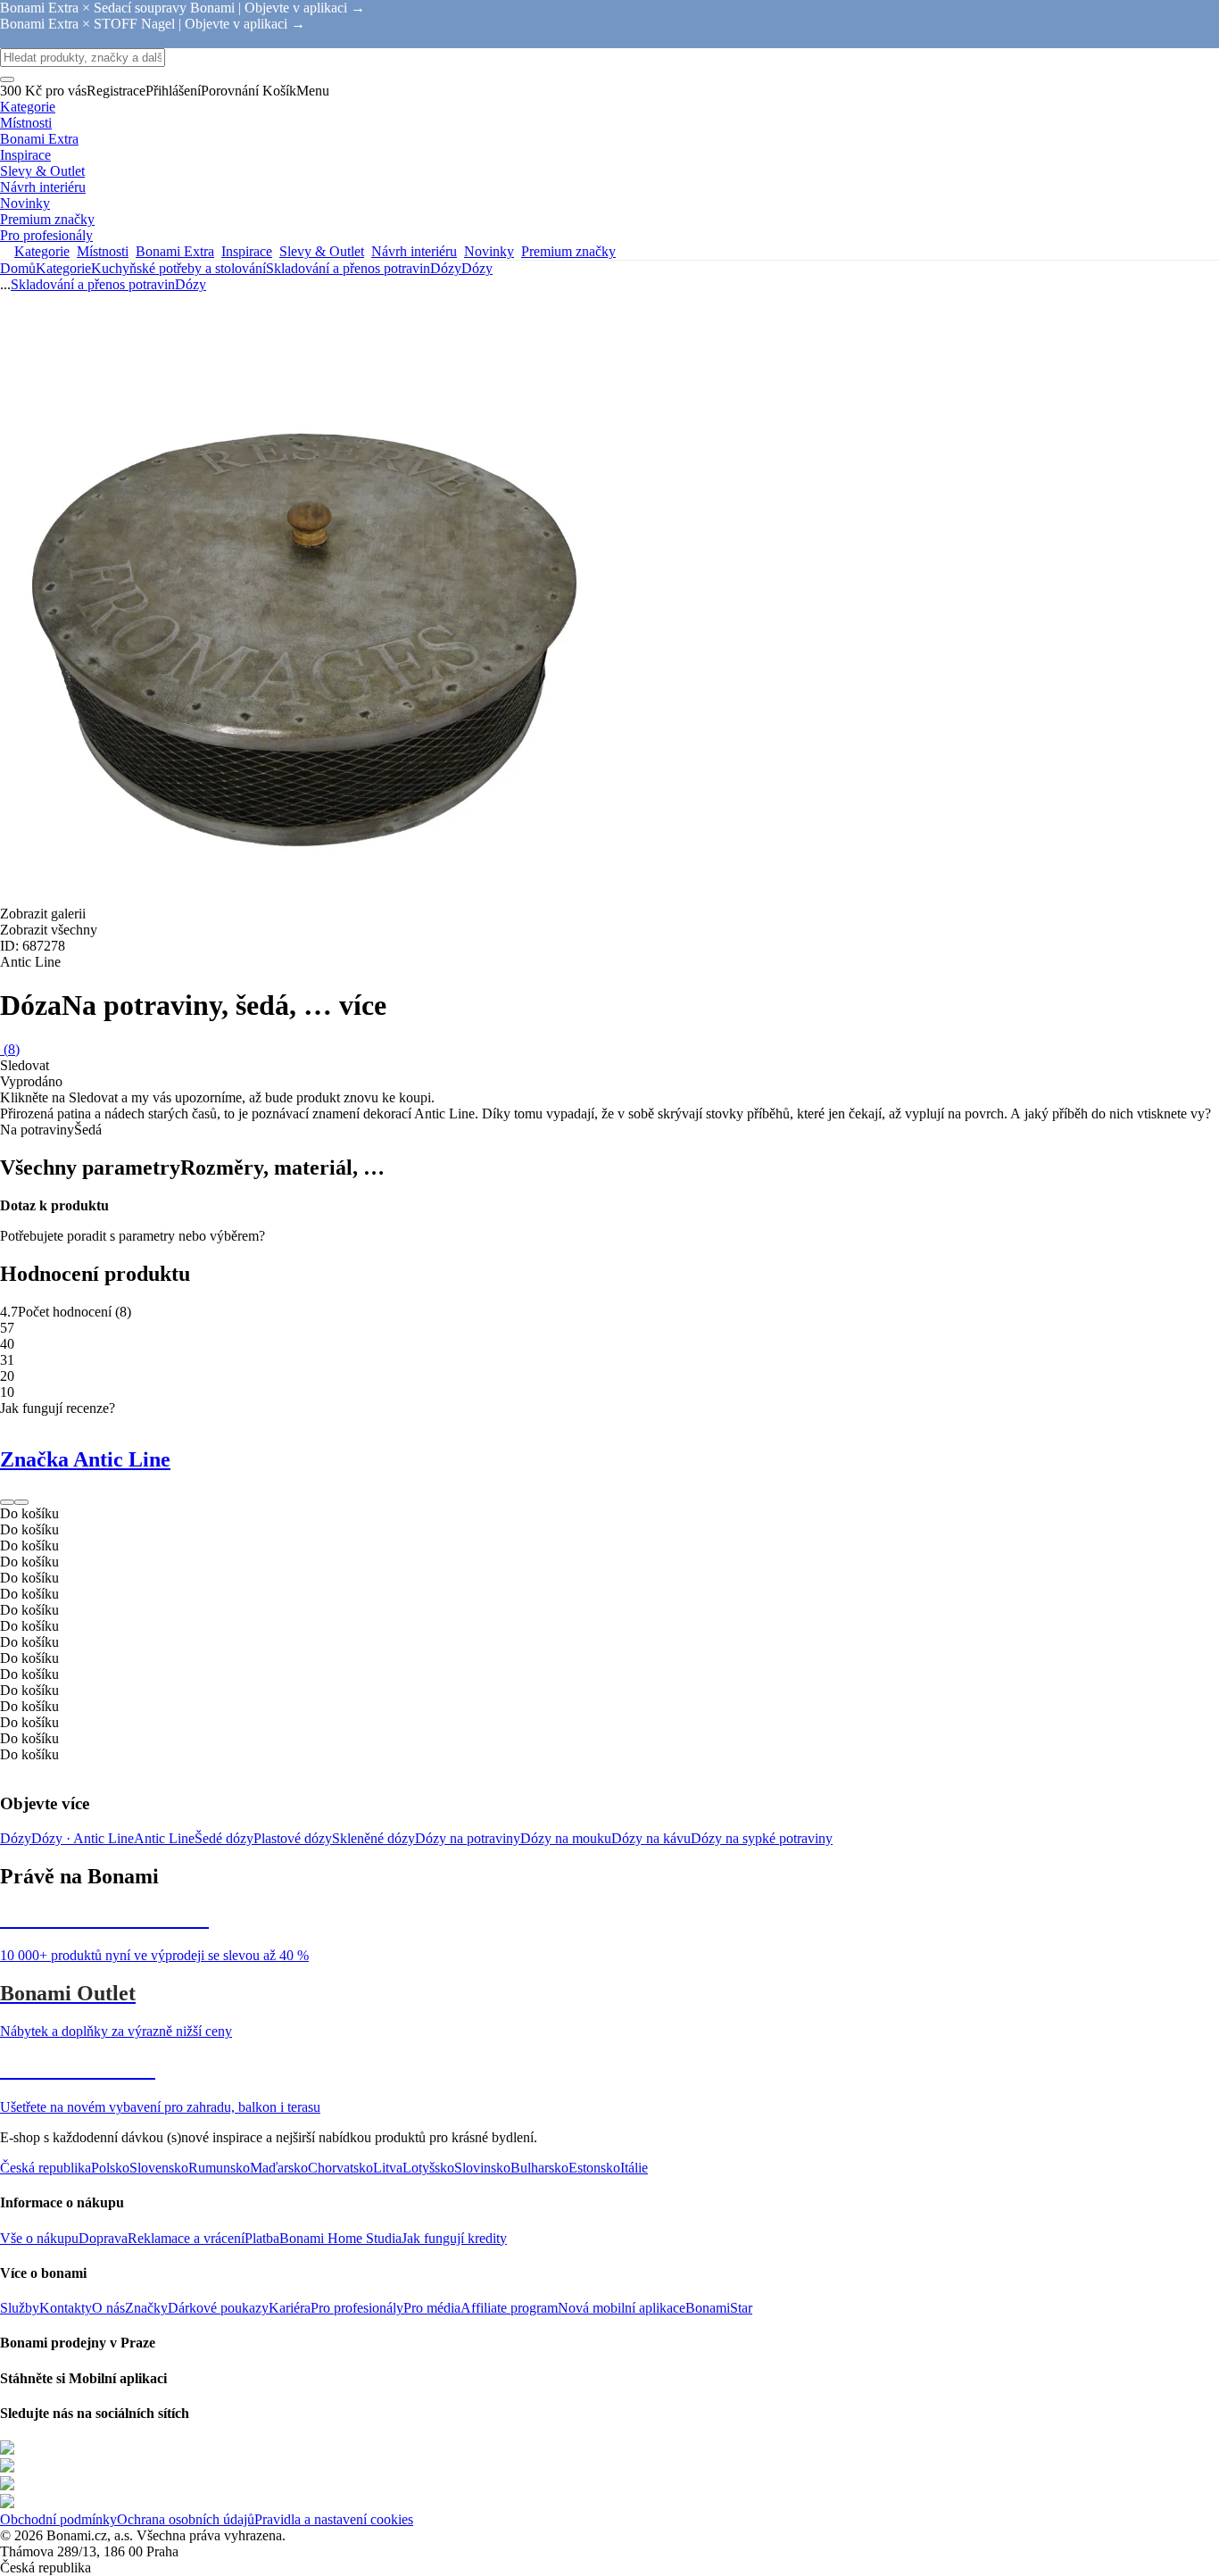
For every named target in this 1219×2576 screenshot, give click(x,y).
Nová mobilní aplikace (622, 2308)
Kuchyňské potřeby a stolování (178, 268)
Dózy (477, 268)
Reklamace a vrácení (186, 2238)
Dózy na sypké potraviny (762, 1838)
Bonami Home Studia (340, 2238)
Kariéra (290, 2308)
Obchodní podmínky (58, 2519)
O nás (108, 2308)
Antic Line (164, 1838)
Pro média (432, 2308)
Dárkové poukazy (218, 2308)
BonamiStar (719, 2308)
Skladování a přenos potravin (348, 268)
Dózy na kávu (651, 1838)
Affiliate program (509, 2308)
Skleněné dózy (373, 1838)
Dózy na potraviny (468, 1838)
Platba (262, 2238)
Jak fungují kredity (454, 2238)
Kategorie (63, 268)
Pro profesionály (357, 2308)
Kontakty (66, 2308)
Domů (18, 268)
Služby (20, 2308)
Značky (146, 2308)
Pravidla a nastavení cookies (334, 2519)
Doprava (103, 2238)
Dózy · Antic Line (83, 1838)
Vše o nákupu (39, 2238)
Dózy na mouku (566, 1838)
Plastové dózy (293, 1838)
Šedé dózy (224, 1838)
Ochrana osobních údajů (186, 2519)
